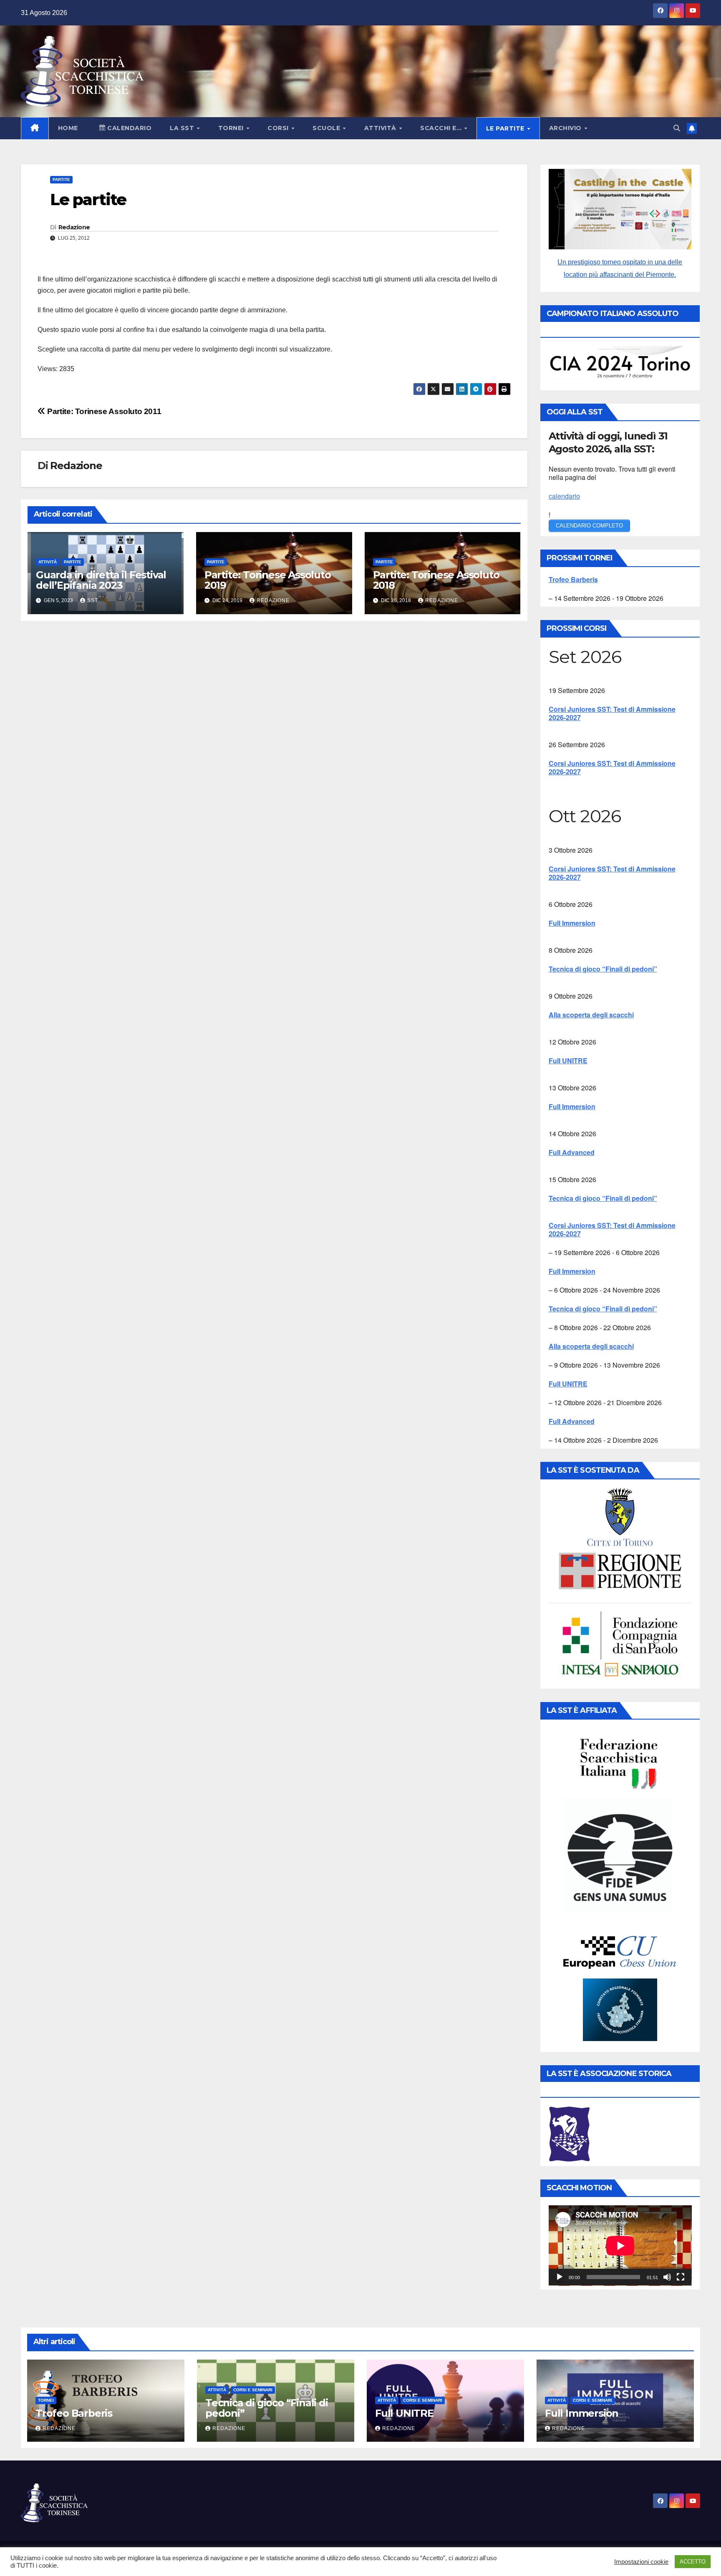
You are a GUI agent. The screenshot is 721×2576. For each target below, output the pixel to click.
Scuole (327, 128)
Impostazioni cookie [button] (641, 2562)
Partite (61, 180)
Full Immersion (572, 923)
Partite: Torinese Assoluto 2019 (268, 580)
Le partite (506, 128)
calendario (564, 496)
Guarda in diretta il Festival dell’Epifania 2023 (101, 580)
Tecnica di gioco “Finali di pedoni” (603, 969)
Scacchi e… (442, 128)
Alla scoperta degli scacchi (591, 1015)
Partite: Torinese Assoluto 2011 (103, 411)
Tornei (232, 128)
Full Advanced (572, 1152)
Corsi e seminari (253, 2390)
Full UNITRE (568, 1061)
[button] (677, 128)
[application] (620, 2246)
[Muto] (667, 2277)
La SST (183, 128)
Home (68, 128)
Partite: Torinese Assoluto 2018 (436, 580)
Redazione (74, 227)
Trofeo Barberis (573, 579)
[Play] (560, 2277)
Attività (381, 128)
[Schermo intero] (681, 2277)
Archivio (566, 128)
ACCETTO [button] (693, 2562)
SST (93, 600)
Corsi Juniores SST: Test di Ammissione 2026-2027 (612, 713)
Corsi (279, 128)
